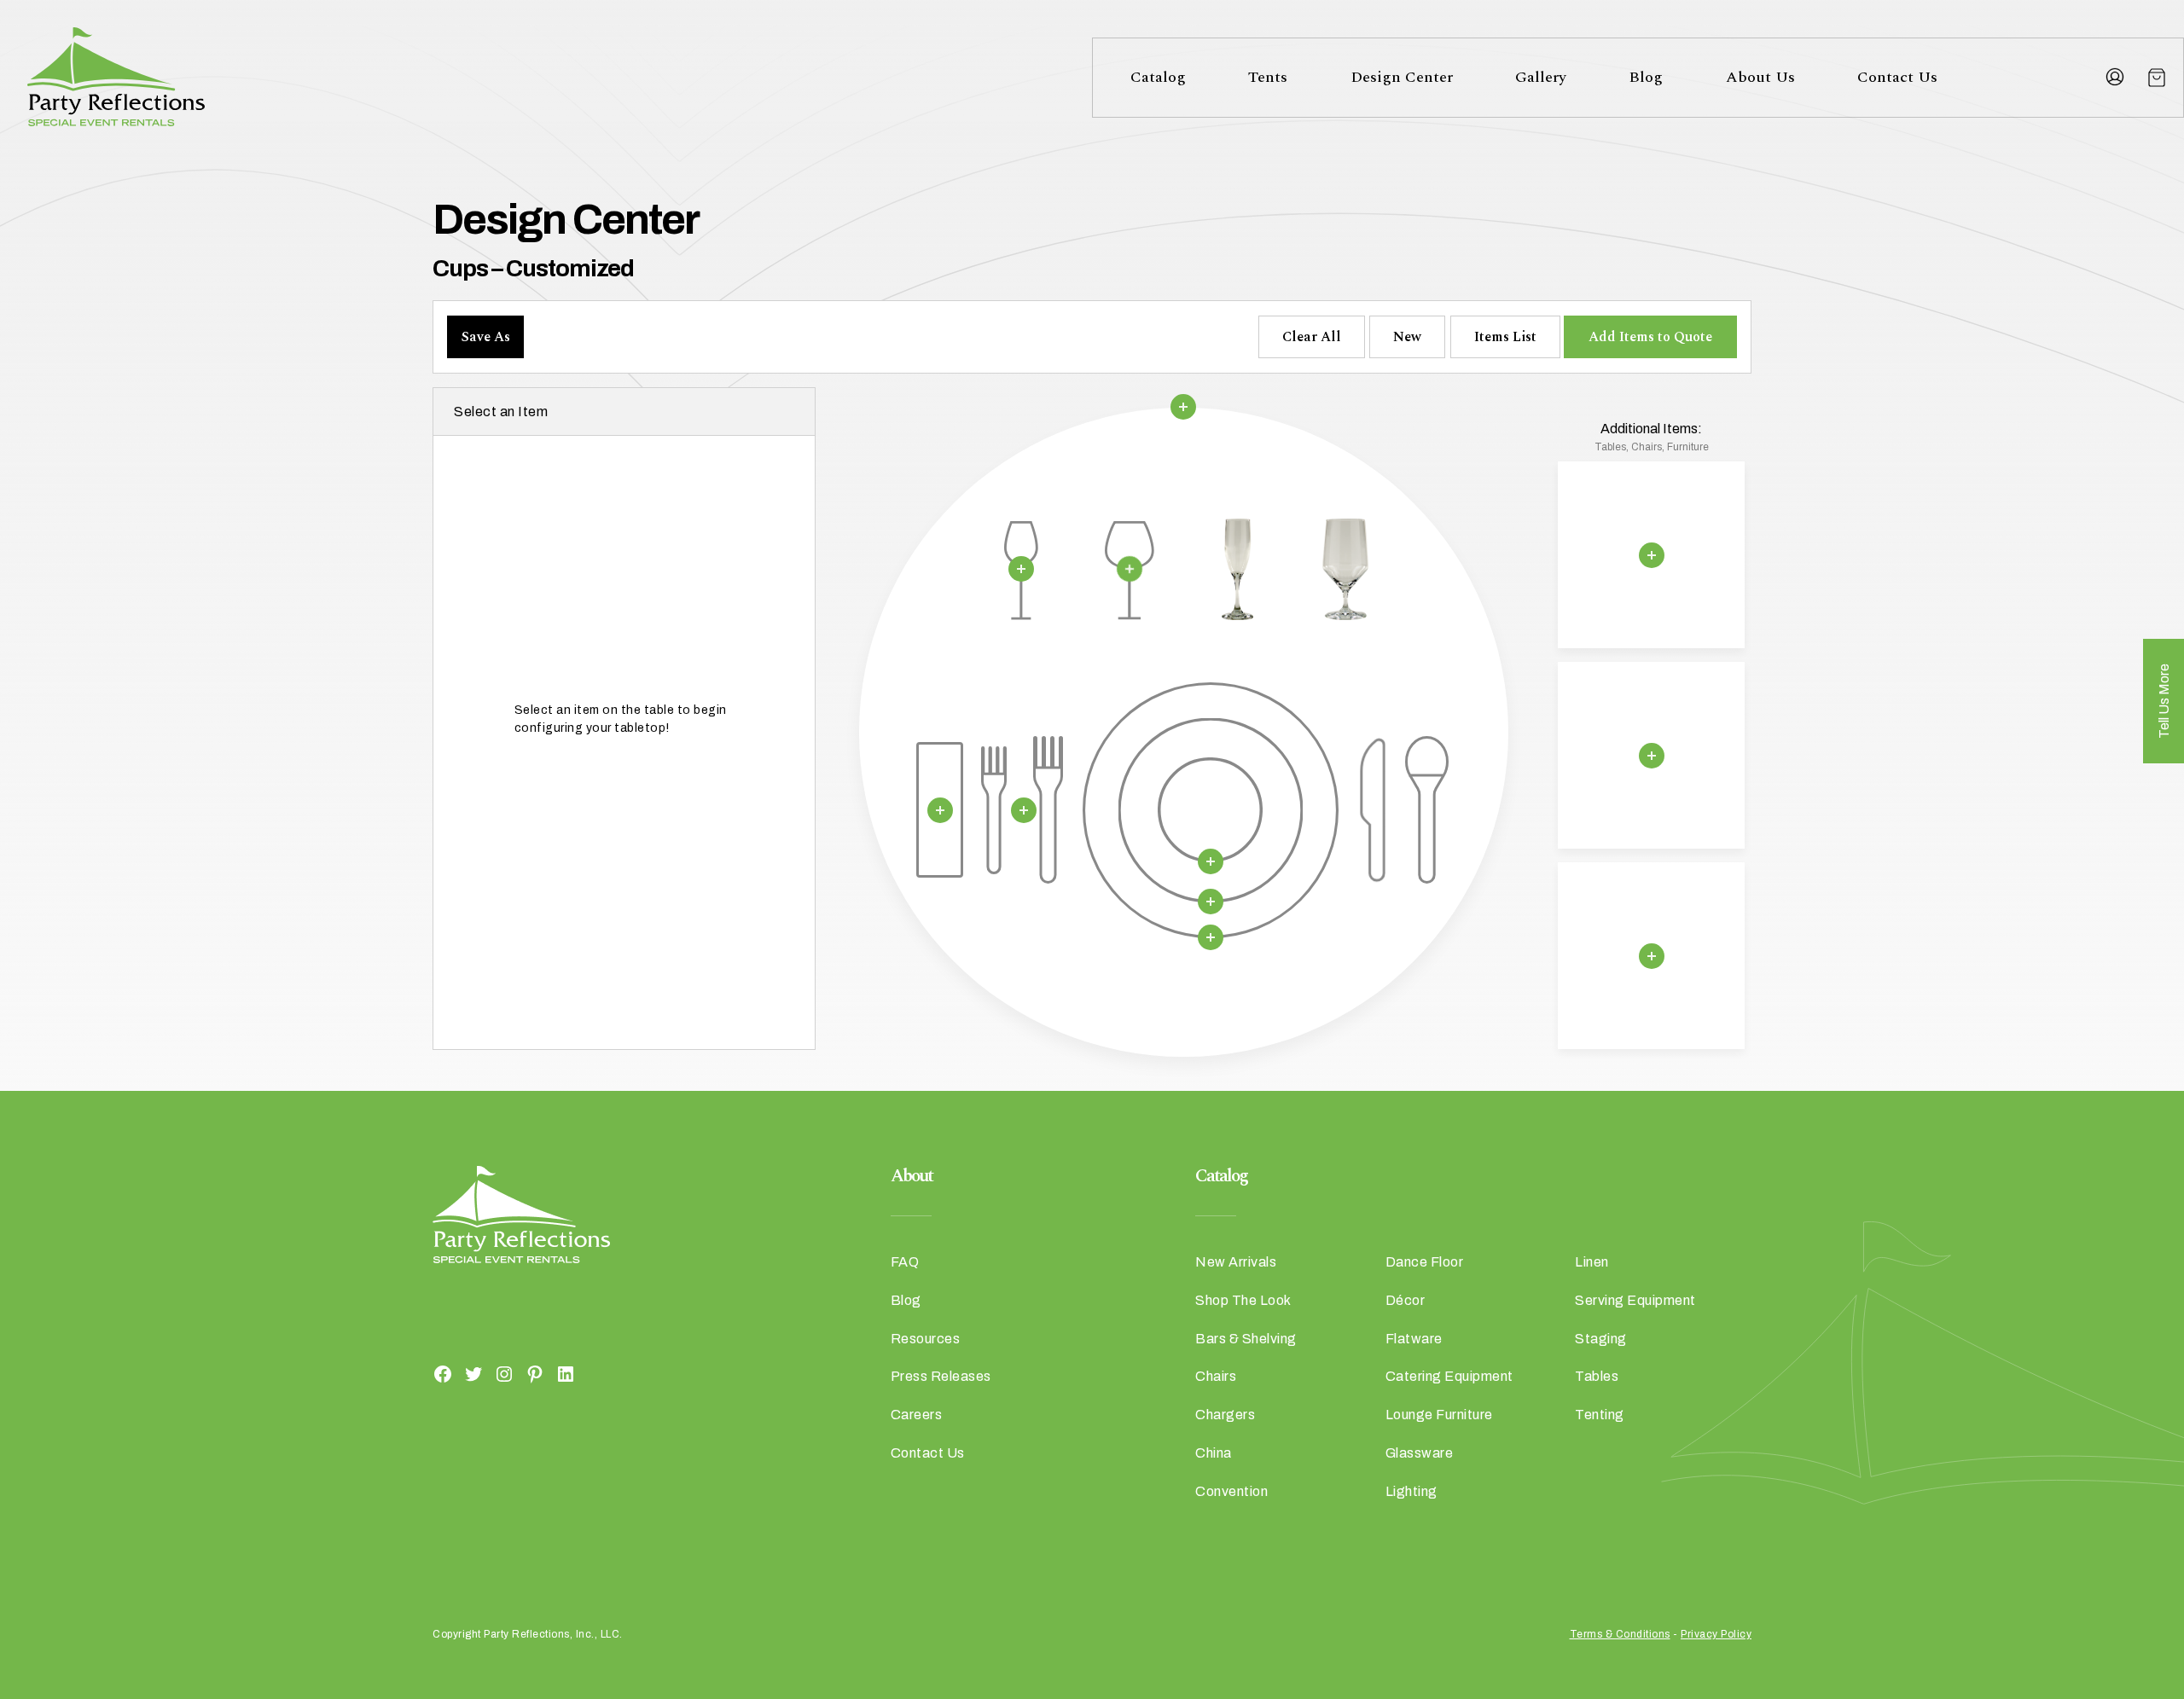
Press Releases (941, 1376)
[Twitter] (473, 1373)
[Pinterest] (535, 1373)
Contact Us (1897, 77)
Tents (1268, 77)
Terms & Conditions (1620, 1634)
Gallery (1541, 77)
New (1407, 337)
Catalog (1158, 77)
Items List (1505, 337)
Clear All (1312, 337)
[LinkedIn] (566, 1373)
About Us (1760, 77)
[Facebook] (443, 1373)
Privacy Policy (1716, 1634)
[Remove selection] (1183, 407)
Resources (926, 1339)
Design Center (1402, 77)
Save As (486, 337)
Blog (1646, 77)
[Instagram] (504, 1373)
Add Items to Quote (1650, 337)
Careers (917, 1415)
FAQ (905, 1262)
